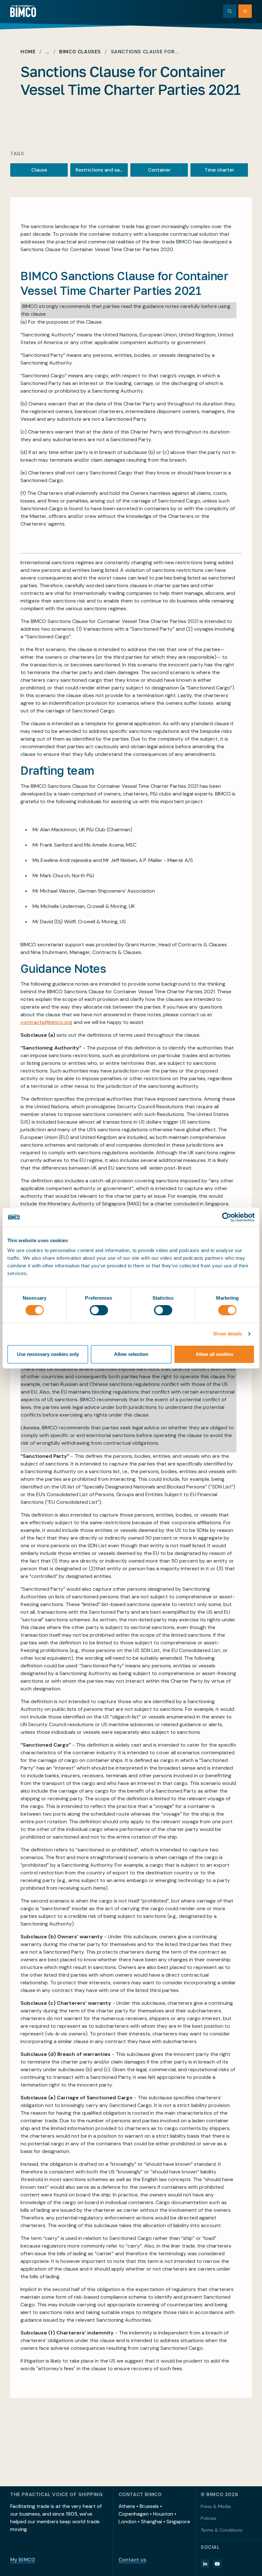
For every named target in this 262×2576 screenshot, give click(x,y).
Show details (228, 1334)
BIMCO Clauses (80, 52)
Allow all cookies (214, 1354)
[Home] (23, 11)
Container (159, 170)
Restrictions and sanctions (102, 170)
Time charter (219, 170)
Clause (39, 170)
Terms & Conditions (222, 2530)
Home (28, 52)
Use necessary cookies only (48, 1354)
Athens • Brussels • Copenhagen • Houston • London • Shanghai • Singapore (154, 2514)
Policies (208, 2518)
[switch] (99, 1310)
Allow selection (131, 1354)
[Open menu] (245, 11)
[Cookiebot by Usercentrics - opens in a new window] (227, 1217)
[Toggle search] (230, 11)
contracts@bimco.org (46, 1022)
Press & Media (216, 2506)
